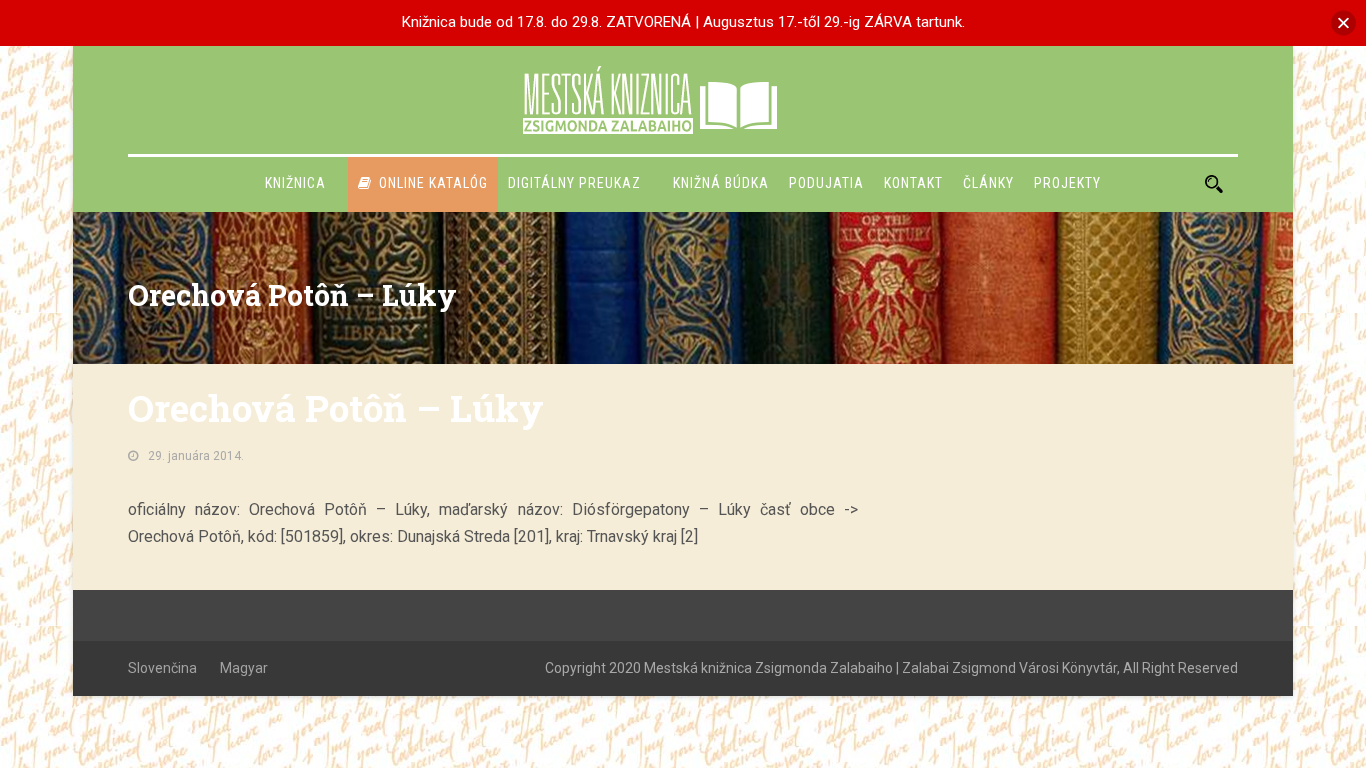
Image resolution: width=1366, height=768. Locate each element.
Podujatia (826, 183)
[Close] (1343, 22)
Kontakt (913, 183)
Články (988, 183)
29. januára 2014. (196, 456)
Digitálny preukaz (574, 183)
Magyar (244, 668)
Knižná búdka (721, 183)
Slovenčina (162, 668)
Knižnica (295, 183)
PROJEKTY (1067, 183)
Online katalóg (433, 183)
